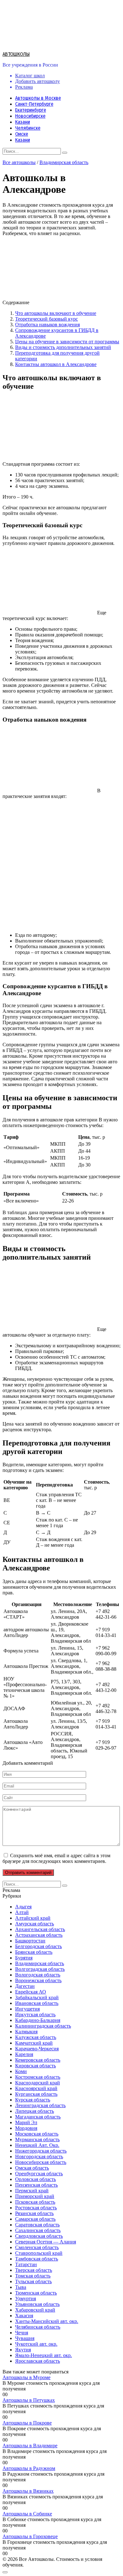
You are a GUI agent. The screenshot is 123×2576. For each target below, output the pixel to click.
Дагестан (25, 1986)
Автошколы (16, 54)
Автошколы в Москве (38, 98)
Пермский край (32, 2191)
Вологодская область (38, 1975)
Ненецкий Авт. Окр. (37, 2145)
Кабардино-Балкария (38, 2020)
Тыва (21, 2287)
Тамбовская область (37, 2259)
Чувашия (25, 2338)
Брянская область (34, 1952)
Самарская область (35, 2219)
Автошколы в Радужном (29, 2468)
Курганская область (36, 2094)
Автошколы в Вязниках (28, 2491)
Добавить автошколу (38, 81)
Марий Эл (26, 2122)
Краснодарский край (38, 2083)
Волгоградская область (40, 1969)
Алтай (22, 1912)
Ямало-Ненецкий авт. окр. (44, 2355)
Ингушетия (27, 2009)
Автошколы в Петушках (29, 2400)
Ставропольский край (39, 2253)
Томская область (33, 2276)
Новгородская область (39, 2157)
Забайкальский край (37, 1997)
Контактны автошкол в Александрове (56, 364)
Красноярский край (36, 2088)
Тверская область (34, 2270)
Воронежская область (38, 1980)
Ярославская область (38, 2361)
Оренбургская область (39, 2174)
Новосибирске (30, 116)
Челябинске (28, 128)
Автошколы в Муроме (26, 2377)
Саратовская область (37, 2225)
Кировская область (35, 2066)
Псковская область (35, 2202)
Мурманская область (37, 2139)
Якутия (23, 2350)
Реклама (24, 87)
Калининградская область (43, 2026)
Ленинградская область (40, 2105)
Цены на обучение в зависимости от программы (67, 342)
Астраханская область (39, 1935)
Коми (21, 2071)
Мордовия (26, 2128)
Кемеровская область (38, 2060)
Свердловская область (39, 2236)
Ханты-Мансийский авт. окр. (47, 2321)
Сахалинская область (38, 2230)
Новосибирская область (41, 2162)
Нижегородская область (41, 2151)
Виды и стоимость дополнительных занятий (63, 347)
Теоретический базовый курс (47, 319)
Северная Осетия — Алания (46, 2242)
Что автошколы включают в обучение (56, 313)
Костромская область (38, 2077)
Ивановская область (37, 2003)
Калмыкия (26, 2032)
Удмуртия (26, 2298)
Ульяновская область (37, 2304)
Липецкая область (35, 2111)
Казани (23, 122)
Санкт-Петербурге (34, 104)
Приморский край (35, 2196)
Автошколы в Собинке (27, 2514)
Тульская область (33, 2281)
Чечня (22, 2333)
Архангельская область (40, 1929)
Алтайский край (33, 1918)
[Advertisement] (61, 866)
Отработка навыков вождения (47, 325)
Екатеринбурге (31, 110)
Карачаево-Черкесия (37, 2049)
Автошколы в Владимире (30, 2446)
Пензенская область (36, 2185)
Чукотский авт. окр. (36, 2344)
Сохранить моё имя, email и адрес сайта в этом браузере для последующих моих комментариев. (56, 1858)
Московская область (37, 2134)
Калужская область (36, 2037)
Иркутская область (35, 2015)
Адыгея (23, 1907)
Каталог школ (30, 76)
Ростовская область (36, 2208)
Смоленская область (37, 2247)
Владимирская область (64, 162)
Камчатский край (34, 2043)
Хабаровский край (35, 2310)
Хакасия (24, 2316)
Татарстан (26, 2264)
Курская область (33, 2100)
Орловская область (35, 2179)
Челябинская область (38, 2327)
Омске (22, 134)
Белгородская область (38, 1946)
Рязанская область (34, 2213)
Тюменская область (36, 2293)
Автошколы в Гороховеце (30, 2536)
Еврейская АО (31, 1992)
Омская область (32, 2168)
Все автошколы (19, 162)
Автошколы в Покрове (27, 2423)
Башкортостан (30, 1941)
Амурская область (35, 1924)
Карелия (24, 2054)
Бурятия (24, 1958)
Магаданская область (38, 2117)
